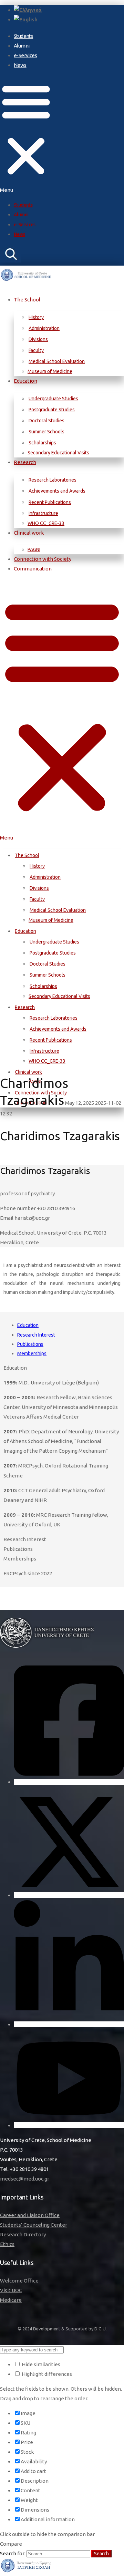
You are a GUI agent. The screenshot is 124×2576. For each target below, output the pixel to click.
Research (25, 462)
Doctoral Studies (46, 421)
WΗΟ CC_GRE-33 (46, 523)
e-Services (25, 55)
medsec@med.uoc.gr (25, 2179)
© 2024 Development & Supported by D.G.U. (62, 2329)
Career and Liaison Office (30, 2215)
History (36, 317)
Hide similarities (40, 2364)
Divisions (38, 339)
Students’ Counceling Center (34, 2225)
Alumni (22, 46)
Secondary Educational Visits (58, 453)
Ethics (7, 2244)
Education (25, 381)
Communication (33, 569)
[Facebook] (69, 1782)
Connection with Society (43, 559)
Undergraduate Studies (53, 399)
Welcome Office (19, 2281)
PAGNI (34, 549)
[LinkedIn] (69, 2024)
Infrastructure (43, 513)
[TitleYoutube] (69, 2125)
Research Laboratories (53, 480)
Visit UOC (11, 2290)
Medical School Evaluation (57, 361)
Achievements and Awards (57, 491)
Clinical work (29, 533)
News (20, 65)
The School (27, 300)
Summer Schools (46, 432)
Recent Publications (50, 502)
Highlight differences (46, 2374)
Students (23, 36)
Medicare (11, 2300)
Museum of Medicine (50, 371)
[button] (26, 135)
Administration (44, 328)
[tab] (69, 1325)
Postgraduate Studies (52, 410)
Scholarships (42, 443)
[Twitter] (69, 1895)
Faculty (36, 350)
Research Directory (23, 2234)
